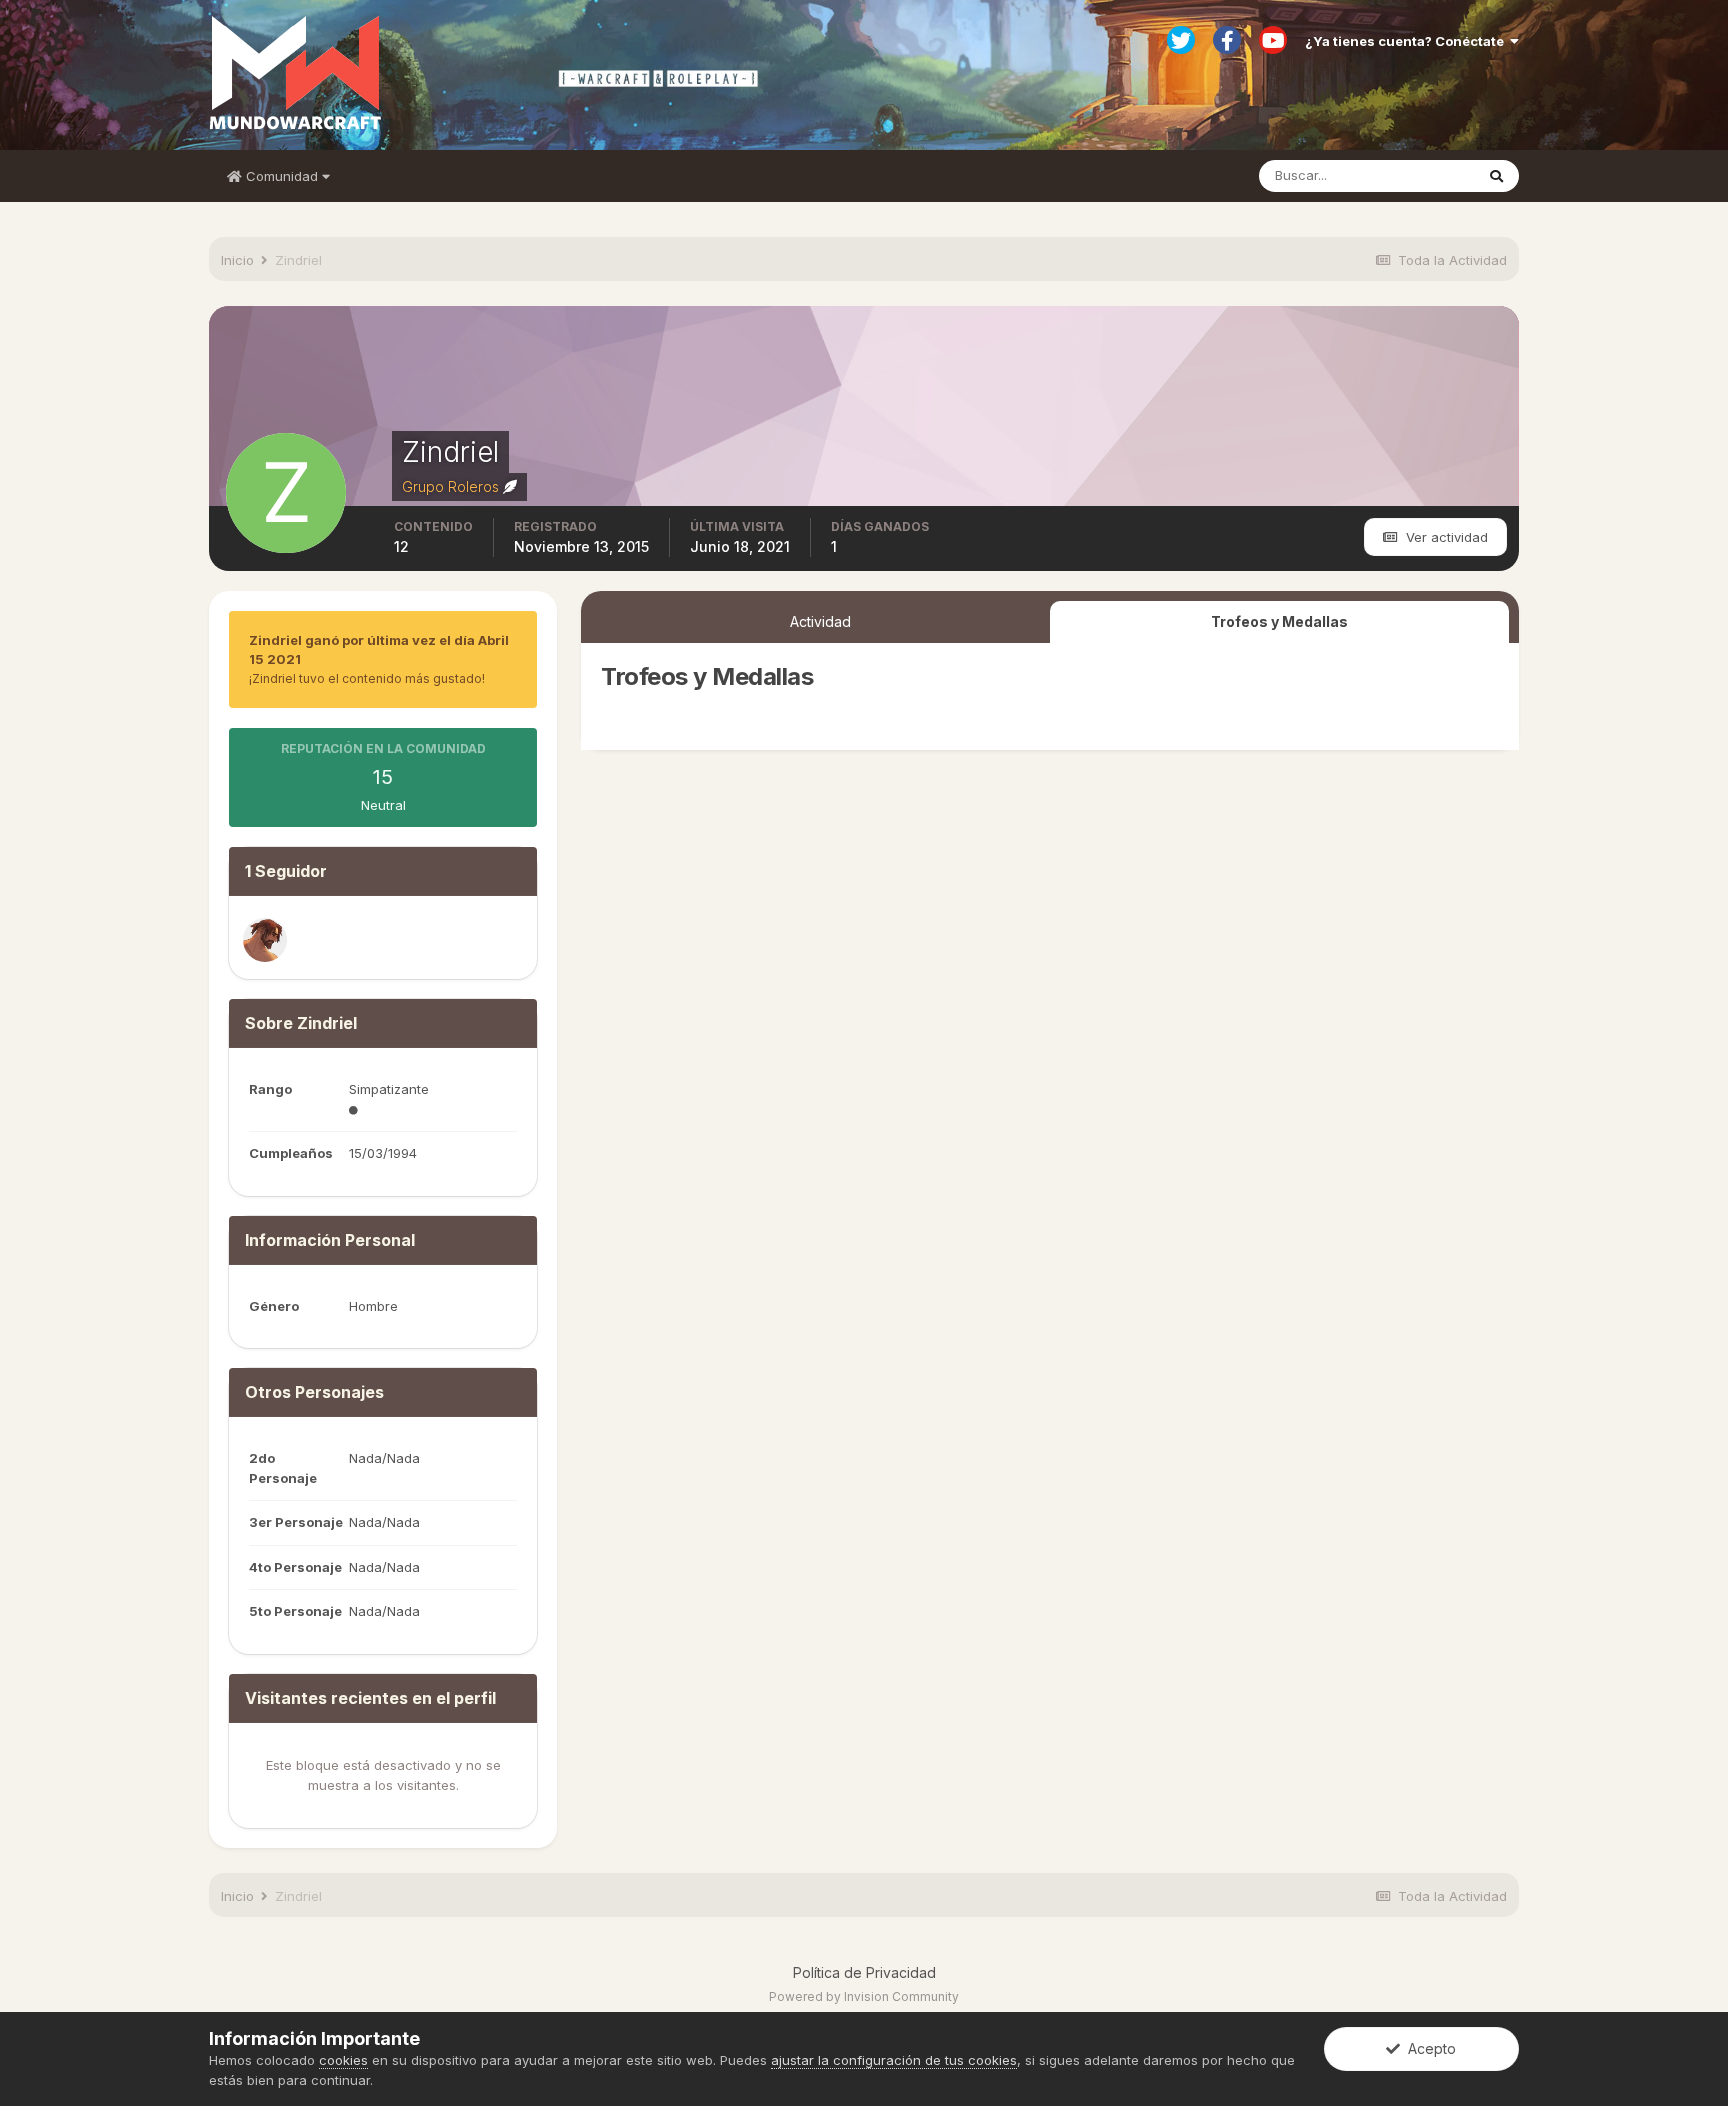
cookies (343, 2060)
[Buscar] (1496, 176)
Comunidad (282, 176)
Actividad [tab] (820, 621)
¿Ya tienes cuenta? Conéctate (1407, 41)
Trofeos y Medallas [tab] (1279, 621)
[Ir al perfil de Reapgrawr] (265, 940)
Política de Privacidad (864, 1972)
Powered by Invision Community (864, 1996)
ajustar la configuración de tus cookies (894, 2060)
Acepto (1428, 2048)
